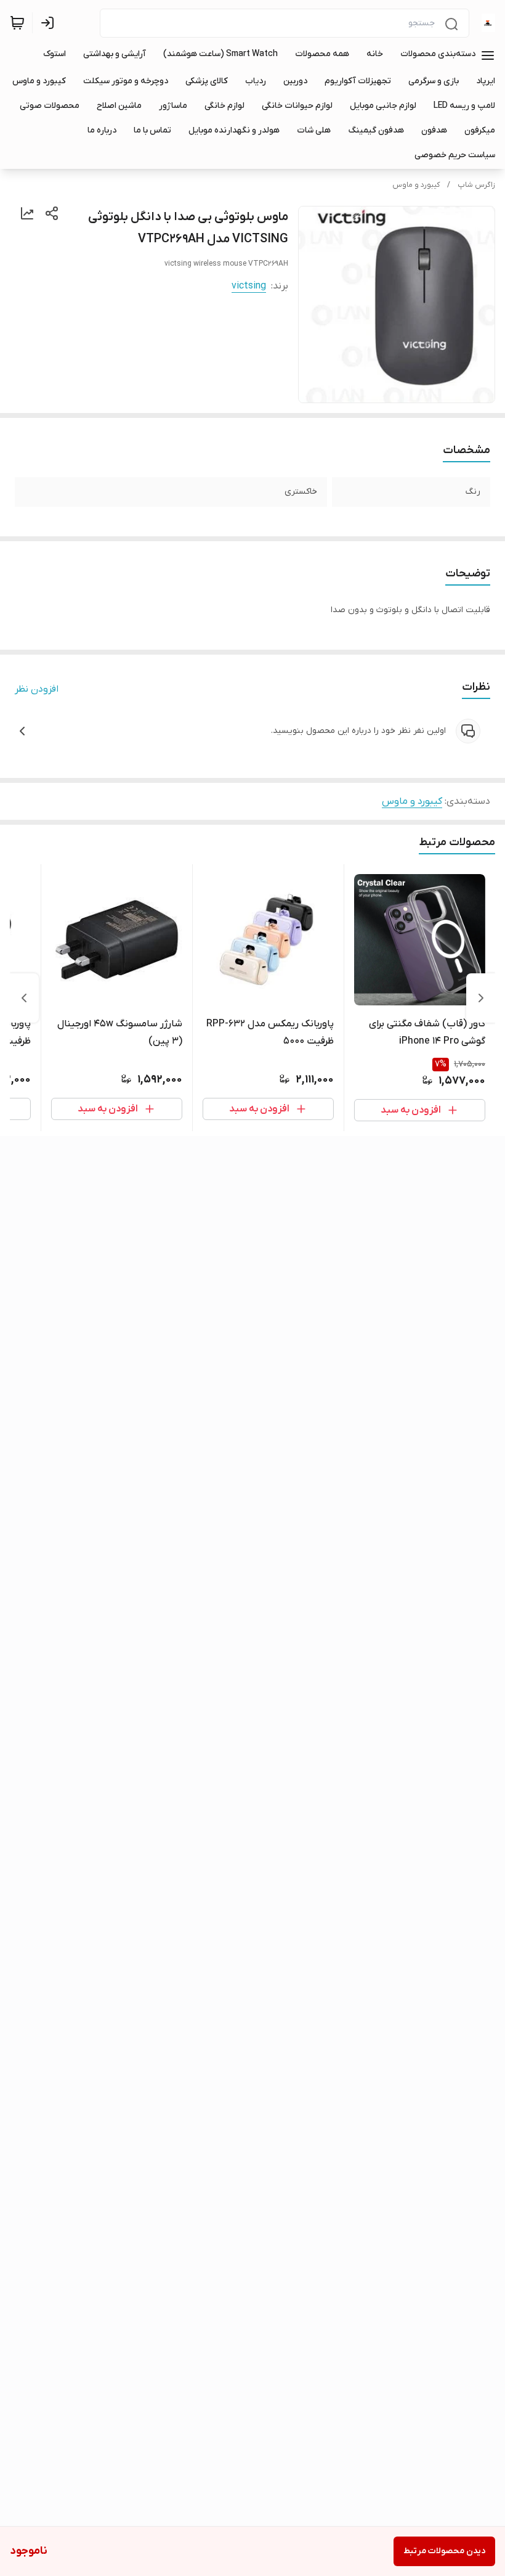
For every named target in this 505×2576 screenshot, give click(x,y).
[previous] (481, 998)
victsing (249, 286)
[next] (24, 998)
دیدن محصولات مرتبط (444, 2551)
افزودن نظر (37, 689)
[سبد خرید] (17, 23)
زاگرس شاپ (476, 185)
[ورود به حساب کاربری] (50, 23)
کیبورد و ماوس (416, 185)
